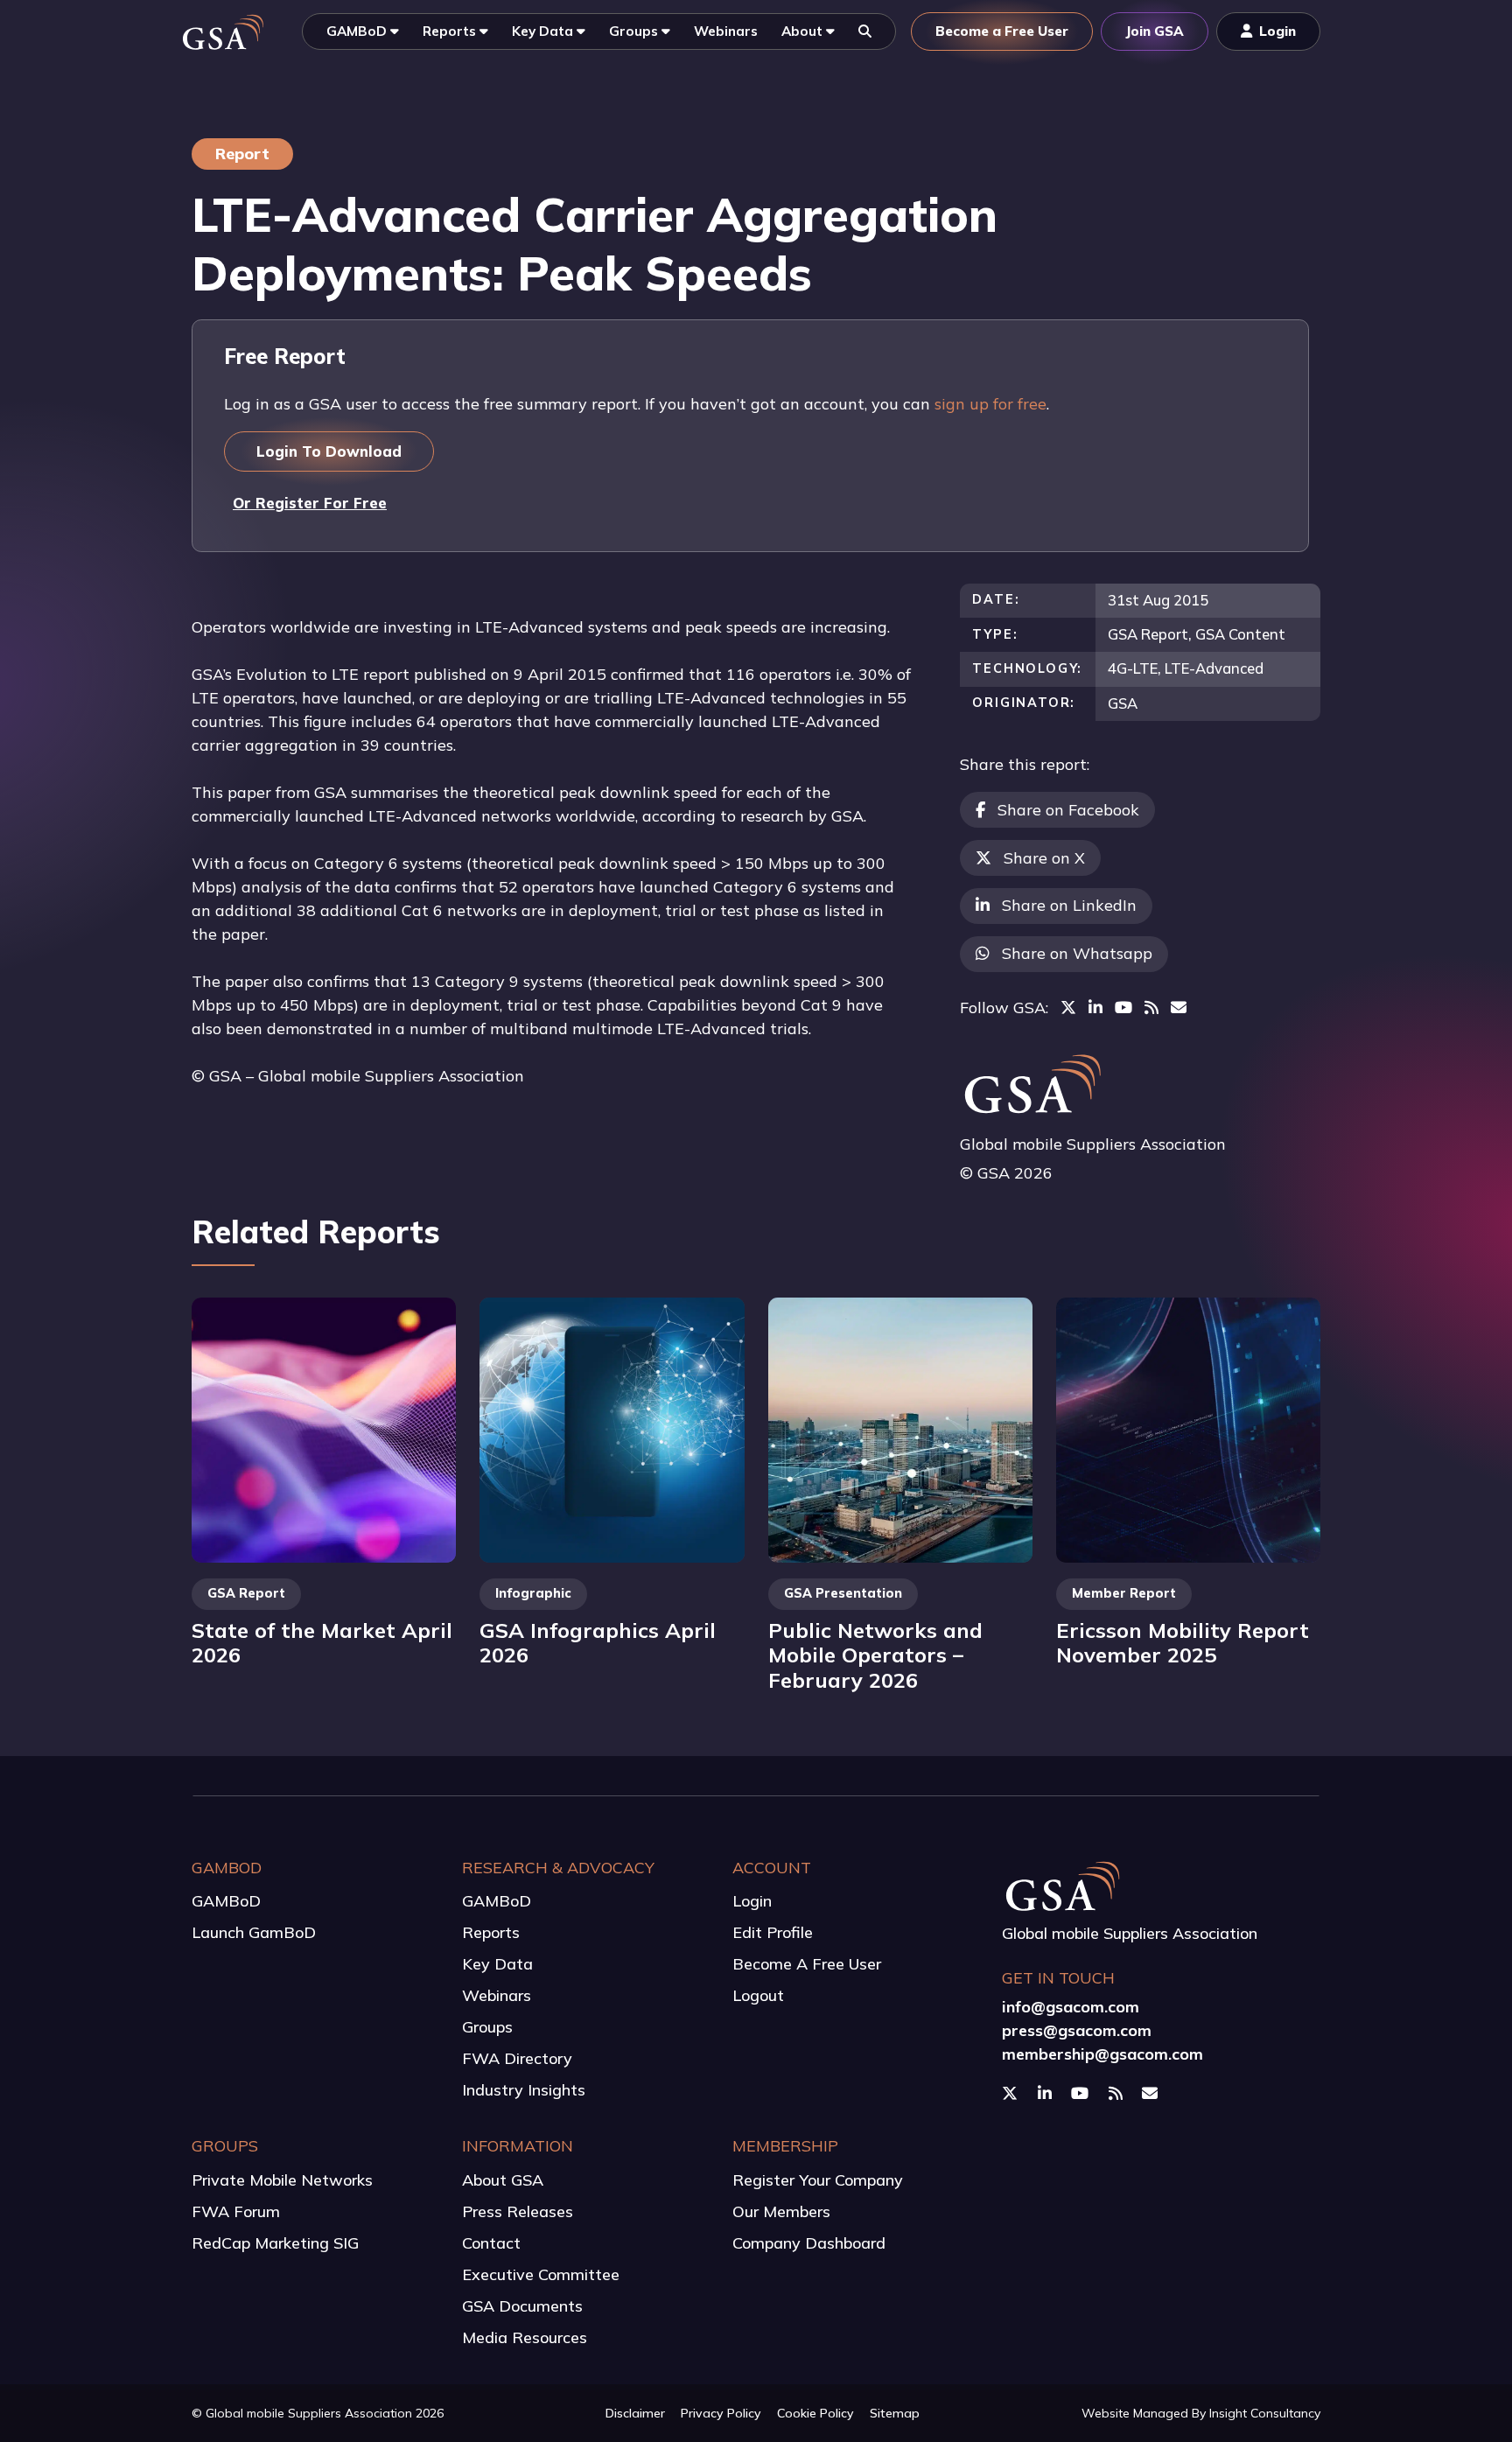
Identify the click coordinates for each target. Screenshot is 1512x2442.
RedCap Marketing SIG (275, 2243)
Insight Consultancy (1265, 2413)
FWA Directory (517, 2058)
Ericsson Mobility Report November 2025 (1183, 1643)
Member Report (1124, 1593)
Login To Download (329, 451)
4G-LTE (1133, 668)
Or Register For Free (310, 503)
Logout (758, 1995)
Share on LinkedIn (1069, 905)
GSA (1123, 703)
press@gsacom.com (1077, 2030)
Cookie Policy (815, 2413)
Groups (487, 2027)
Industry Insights (524, 2090)
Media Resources (525, 2337)
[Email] (1179, 1008)
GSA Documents (522, 2306)
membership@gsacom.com (1102, 2054)
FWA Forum (236, 2211)
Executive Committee (541, 2274)
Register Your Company (818, 2180)
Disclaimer (635, 2413)
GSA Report (1148, 634)
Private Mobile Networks (282, 2180)
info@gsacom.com (1071, 2007)
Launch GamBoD (254, 1932)
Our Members (781, 2211)
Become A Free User (807, 1964)
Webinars (497, 1995)
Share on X (1044, 858)
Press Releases (518, 2211)
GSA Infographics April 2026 (598, 1643)
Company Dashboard (809, 2243)
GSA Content (1240, 634)
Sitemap (895, 2413)
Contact (491, 2243)
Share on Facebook (1068, 810)
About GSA (503, 2180)
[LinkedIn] (1095, 1008)
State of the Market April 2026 (322, 1643)
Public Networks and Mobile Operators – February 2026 (875, 1655)
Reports (491, 1932)
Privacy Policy (721, 2413)
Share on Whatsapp (1077, 953)
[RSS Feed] (1151, 1008)
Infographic (533, 1593)
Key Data (497, 1964)
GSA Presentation (843, 1593)
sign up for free (990, 404)
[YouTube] (1123, 1008)
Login (752, 1901)
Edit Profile (773, 1932)
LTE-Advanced (1214, 668)
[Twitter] (1068, 1008)
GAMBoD (226, 1901)
